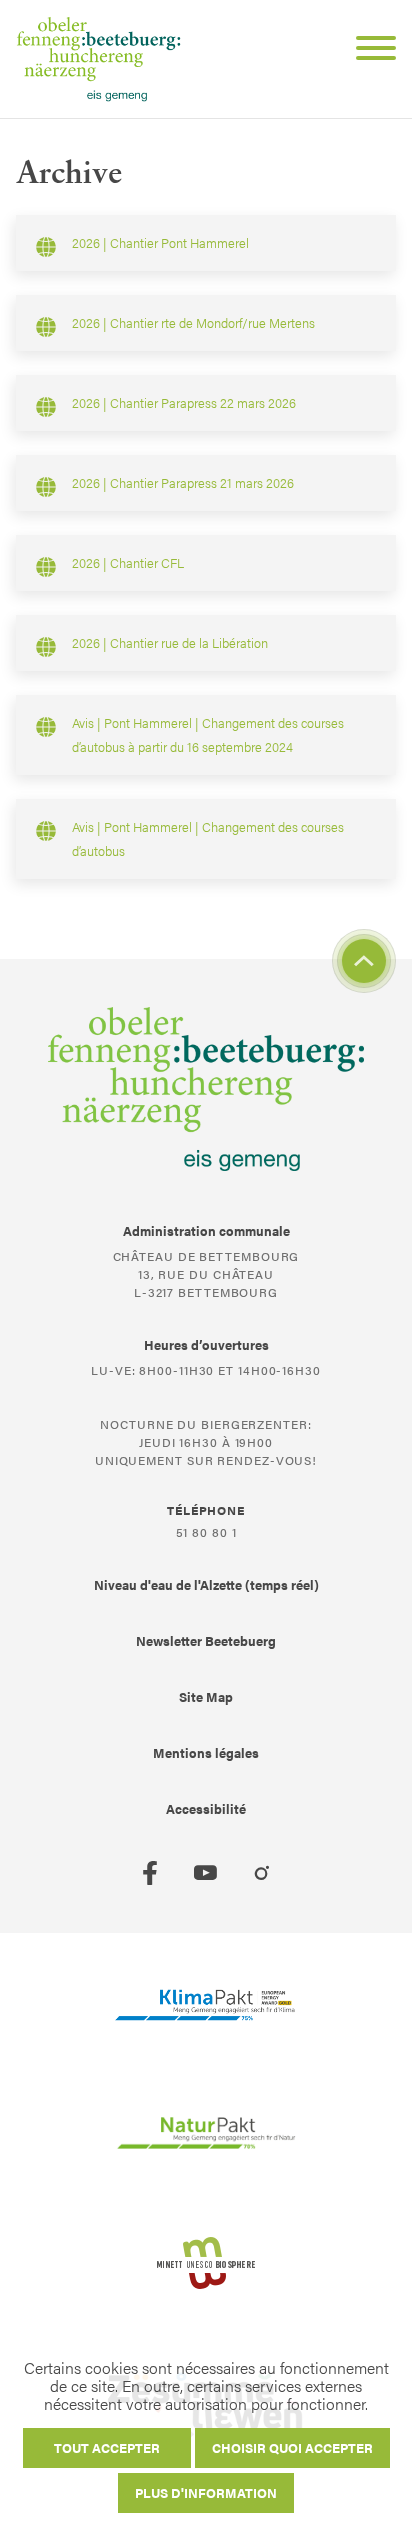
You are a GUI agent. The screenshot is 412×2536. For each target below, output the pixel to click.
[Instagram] (262, 1873)
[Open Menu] (368, 51)
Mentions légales (206, 1752)
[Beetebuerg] (98, 59)
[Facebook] (150, 1873)
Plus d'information (206, 2492)
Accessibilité (206, 1808)
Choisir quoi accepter (292, 2447)
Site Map (206, 1696)
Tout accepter (107, 2447)
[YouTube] (206, 1873)
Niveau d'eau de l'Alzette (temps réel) (206, 1584)
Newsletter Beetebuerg (206, 1640)
